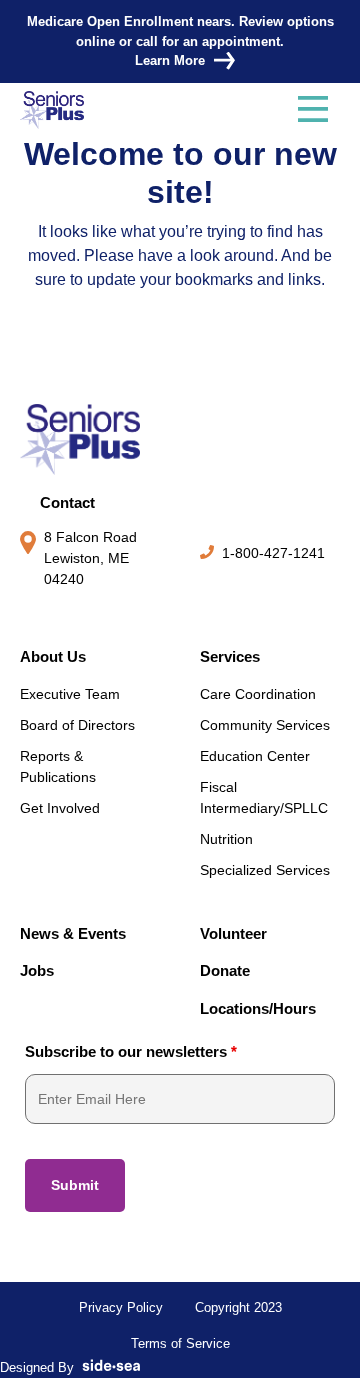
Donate (225, 970)
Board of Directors (77, 725)
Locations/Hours (258, 1008)
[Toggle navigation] (313, 110)
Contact (67, 502)
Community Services (265, 725)
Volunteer (233, 933)
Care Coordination (258, 694)
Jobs (37, 970)
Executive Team (70, 694)
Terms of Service (180, 1343)
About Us (53, 656)
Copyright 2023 (238, 1307)
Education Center (255, 756)
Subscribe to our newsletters (131, 1051)
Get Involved (60, 808)
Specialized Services (265, 870)
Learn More (170, 60)
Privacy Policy (121, 1307)
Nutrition (226, 839)
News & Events (73, 933)
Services (230, 656)
